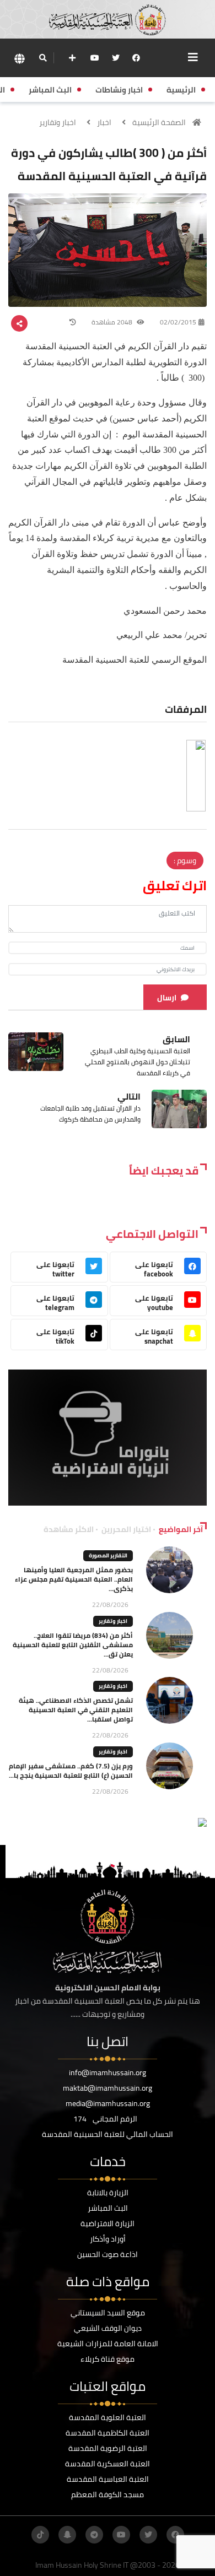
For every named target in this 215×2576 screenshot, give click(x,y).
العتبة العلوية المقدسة (108, 2417)
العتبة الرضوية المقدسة (108, 2448)
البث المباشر (108, 2208)
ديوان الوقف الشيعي (108, 2328)
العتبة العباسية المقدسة (108, 2479)
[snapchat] (67, 2535)
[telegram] (94, 2535)
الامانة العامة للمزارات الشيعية (108, 2344)
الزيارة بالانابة (108, 2193)
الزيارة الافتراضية (108, 2223)
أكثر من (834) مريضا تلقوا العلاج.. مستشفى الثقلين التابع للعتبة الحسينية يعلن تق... (73, 1645)
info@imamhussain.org (108, 2072)
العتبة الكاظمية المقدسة (108, 2433)
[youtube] (95, 58)
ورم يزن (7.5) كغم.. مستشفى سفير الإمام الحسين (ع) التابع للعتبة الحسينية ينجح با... (71, 1771)
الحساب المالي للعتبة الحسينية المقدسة (108, 2134)
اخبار (104, 122)
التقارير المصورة (108, 1555)
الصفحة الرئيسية (159, 122)
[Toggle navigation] (193, 57)
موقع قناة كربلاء (108, 2359)
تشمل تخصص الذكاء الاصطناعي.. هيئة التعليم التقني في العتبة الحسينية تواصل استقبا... (76, 1710)
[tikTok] (40, 2535)
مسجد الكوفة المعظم (108, 2494)
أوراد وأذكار (108, 2239)
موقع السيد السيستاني (108, 2313)
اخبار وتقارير (58, 122)
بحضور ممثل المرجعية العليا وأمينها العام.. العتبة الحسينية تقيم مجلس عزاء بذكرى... (74, 1579)
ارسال (167, 998)
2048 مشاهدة (113, 322)
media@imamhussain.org (108, 2103)
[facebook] (136, 58)
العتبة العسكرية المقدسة (108, 2464)
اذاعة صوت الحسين (108, 2254)
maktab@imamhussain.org (108, 2088)
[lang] (19, 58)
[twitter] (116, 58)
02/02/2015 (178, 322)
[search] (43, 58)
